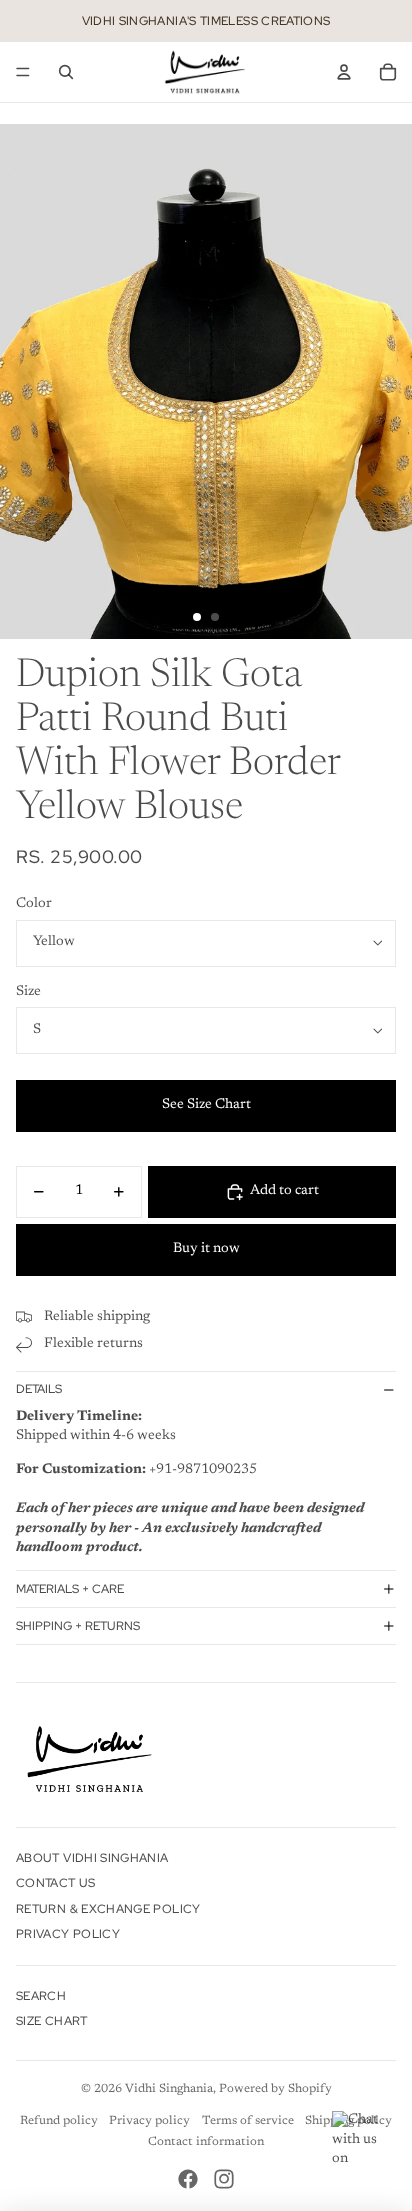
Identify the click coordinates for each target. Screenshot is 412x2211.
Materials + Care (70, 1589)
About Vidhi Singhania (92, 1858)
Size (28, 992)
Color (34, 904)
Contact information (206, 2142)
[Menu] (23, 72)
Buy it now (206, 1249)
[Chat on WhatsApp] (362, 2141)
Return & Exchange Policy (108, 1909)
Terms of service (248, 2121)
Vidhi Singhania (169, 2089)
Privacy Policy (68, 1934)
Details (39, 1389)
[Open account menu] (344, 72)
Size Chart (52, 2021)
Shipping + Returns (78, 1626)
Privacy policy (149, 2121)
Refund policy (59, 2121)
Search (41, 1996)
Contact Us (56, 1883)
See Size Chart (206, 1105)
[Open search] (66, 72)
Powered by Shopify (275, 2089)
